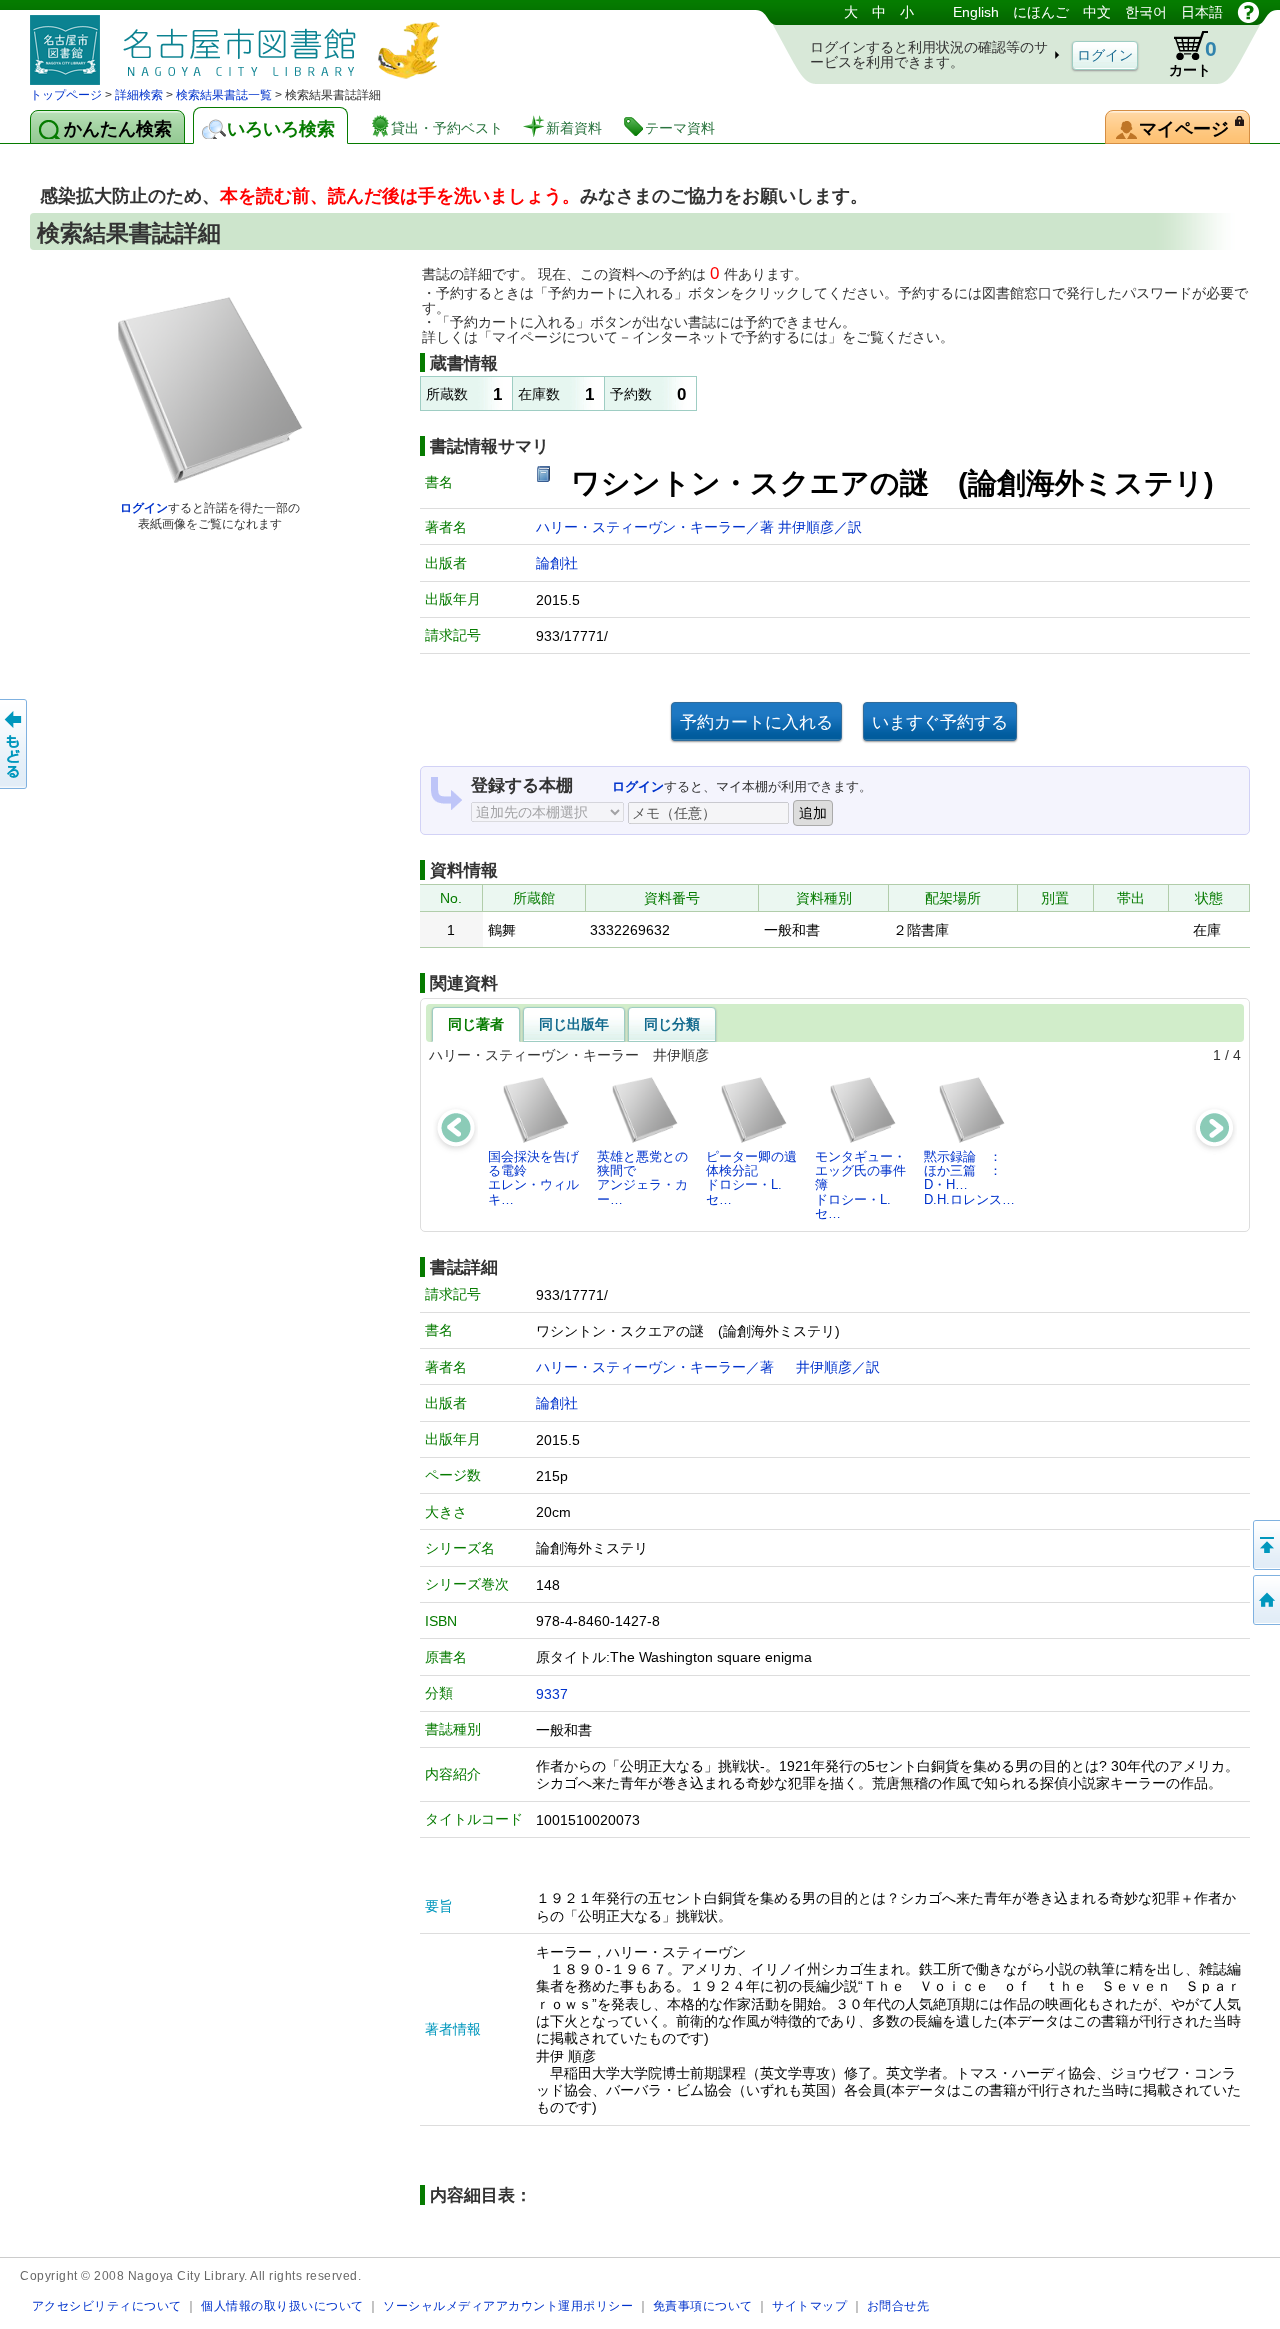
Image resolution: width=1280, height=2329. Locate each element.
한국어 (1146, 12)
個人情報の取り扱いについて (282, 2305)
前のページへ (15, 744)
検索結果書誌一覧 (224, 95)
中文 (1097, 12)
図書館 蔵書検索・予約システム (240, 42)
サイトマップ (809, 2305)
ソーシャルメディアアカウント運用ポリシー (508, 2305)
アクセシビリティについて (107, 2305)
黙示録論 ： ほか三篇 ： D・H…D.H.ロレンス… (969, 1178)
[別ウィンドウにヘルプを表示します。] (1248, 12)
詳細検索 (139, 95)
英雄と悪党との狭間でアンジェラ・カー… (642, 1178)
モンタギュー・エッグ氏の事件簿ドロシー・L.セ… (860, 1185)
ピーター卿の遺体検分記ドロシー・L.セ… (751, 1178)
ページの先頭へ (1265, 1545)
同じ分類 (672, 1024)
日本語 (1202, 12)
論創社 (557, 563)
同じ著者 (476, 1024)
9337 (552, 1694)
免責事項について (703, 2305)
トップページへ (1265, 1600)
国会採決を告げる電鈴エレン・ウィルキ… (533, 1178)
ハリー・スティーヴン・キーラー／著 (657, 527)
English (976, 12)
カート (1193, 57)
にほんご (1041, 12)
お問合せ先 (898, 2305)
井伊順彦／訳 (820, 527)
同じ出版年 (574, 1024)
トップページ (66, 95)
